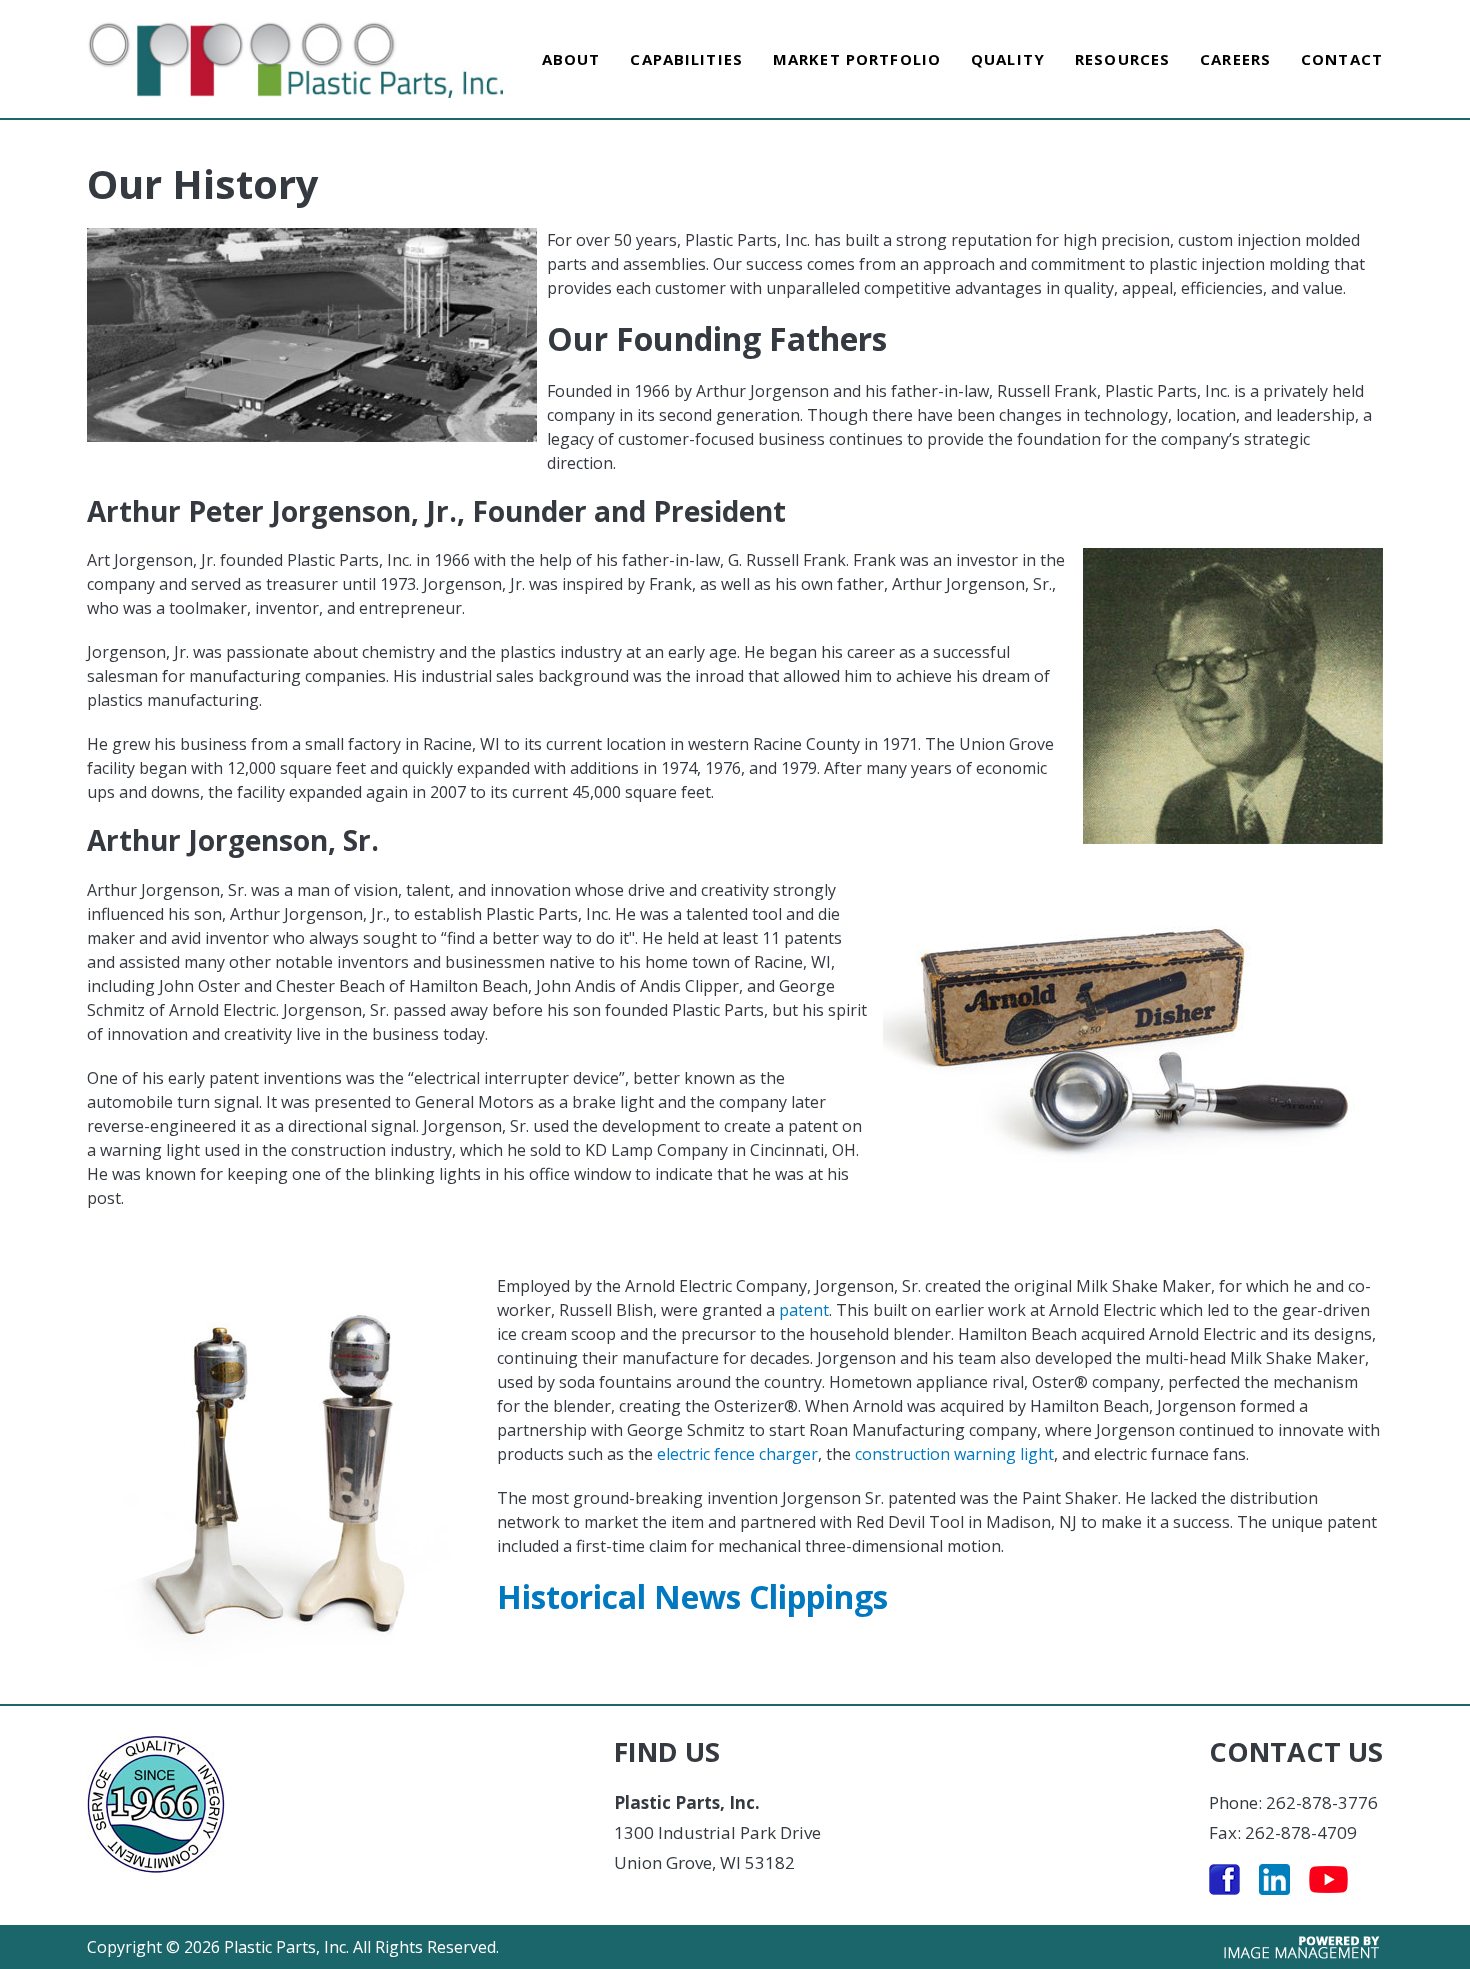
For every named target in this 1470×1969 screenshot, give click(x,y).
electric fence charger (737, 1454)
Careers (1235, 59)
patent (804, 1310)
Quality (1008, 59)
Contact (1342, 59)
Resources (1122, 59)
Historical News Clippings (692, 1596)
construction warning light (954, 1454)
